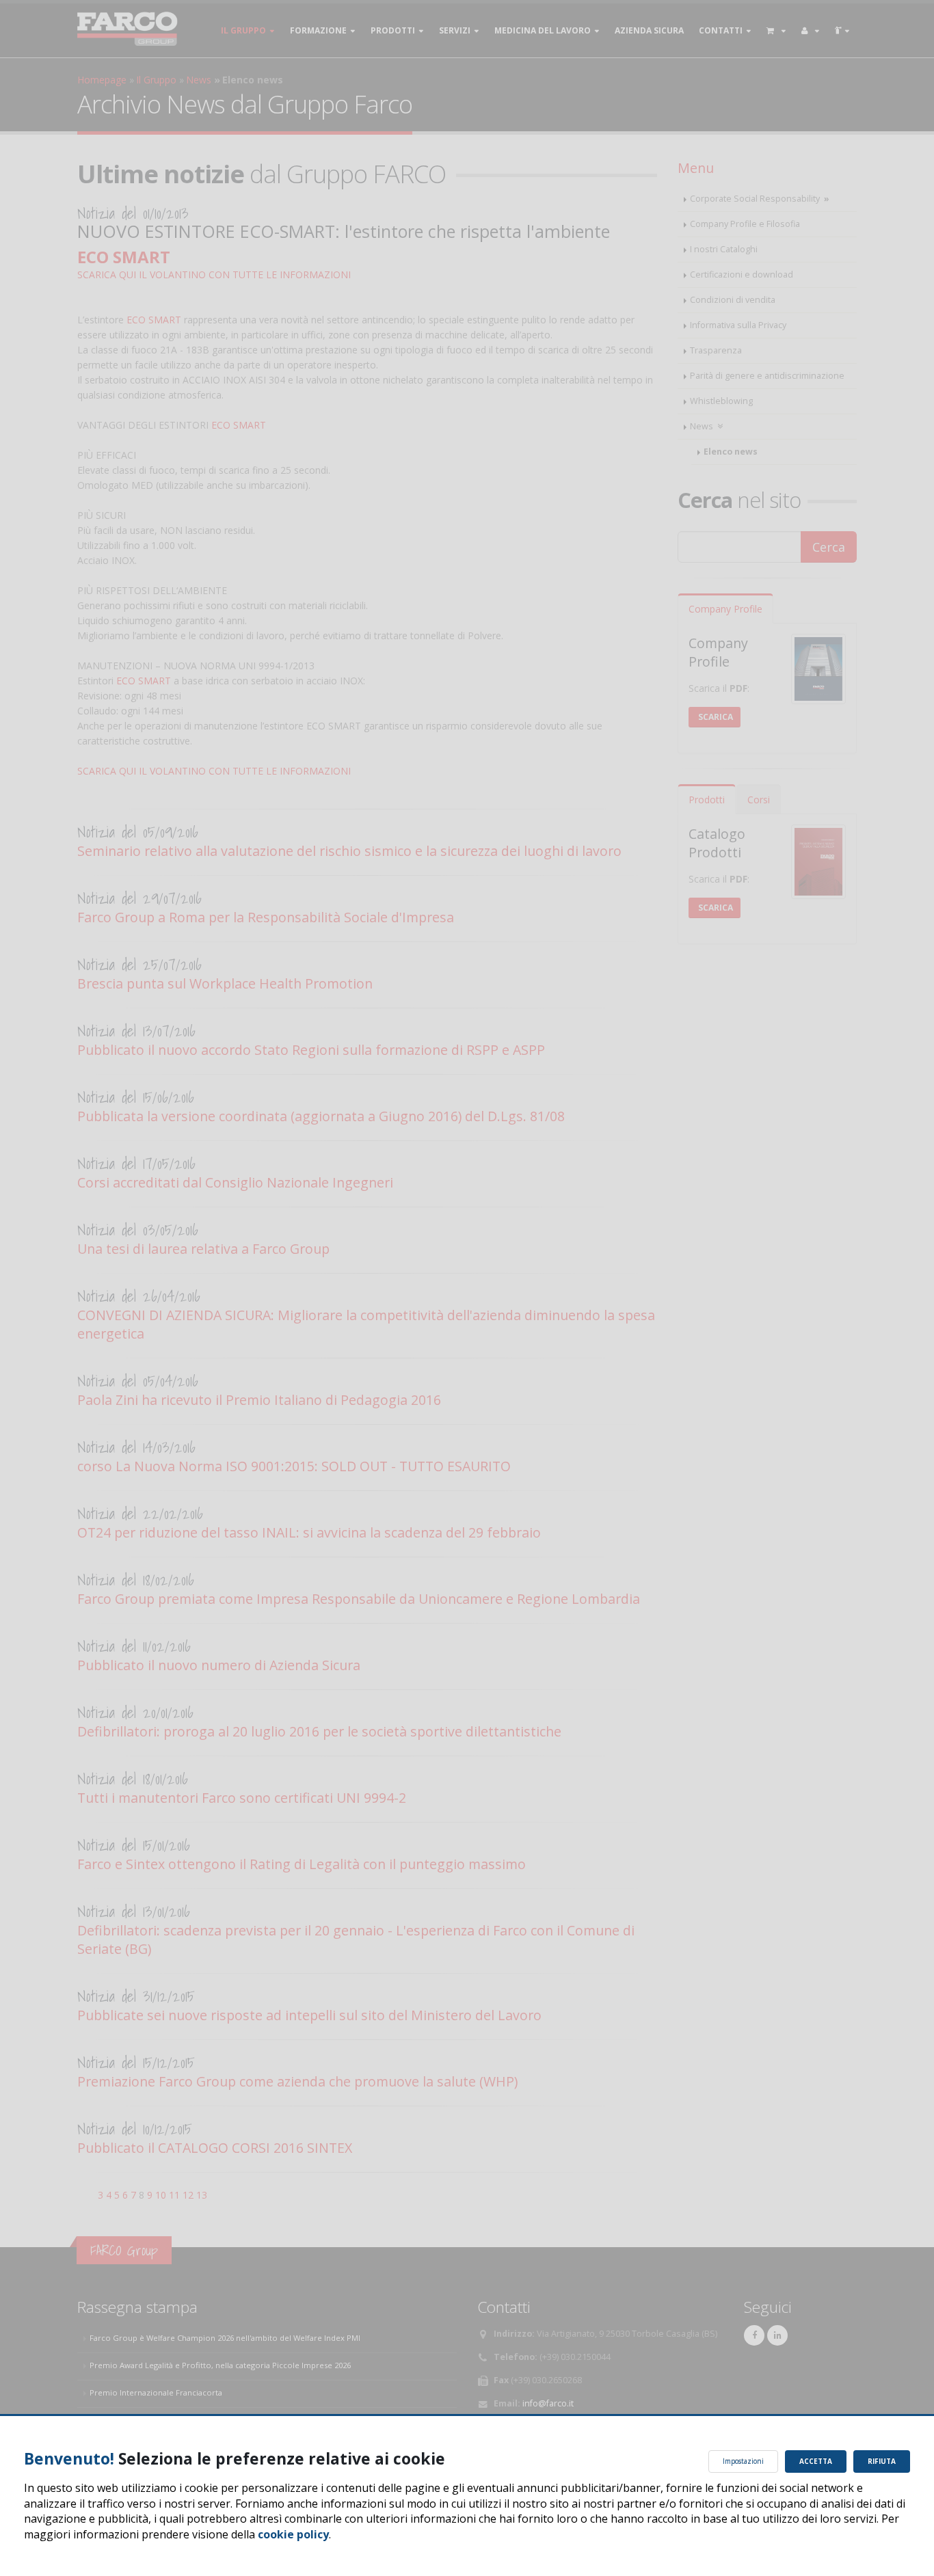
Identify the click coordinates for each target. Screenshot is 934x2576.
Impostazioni (743, 2461)
